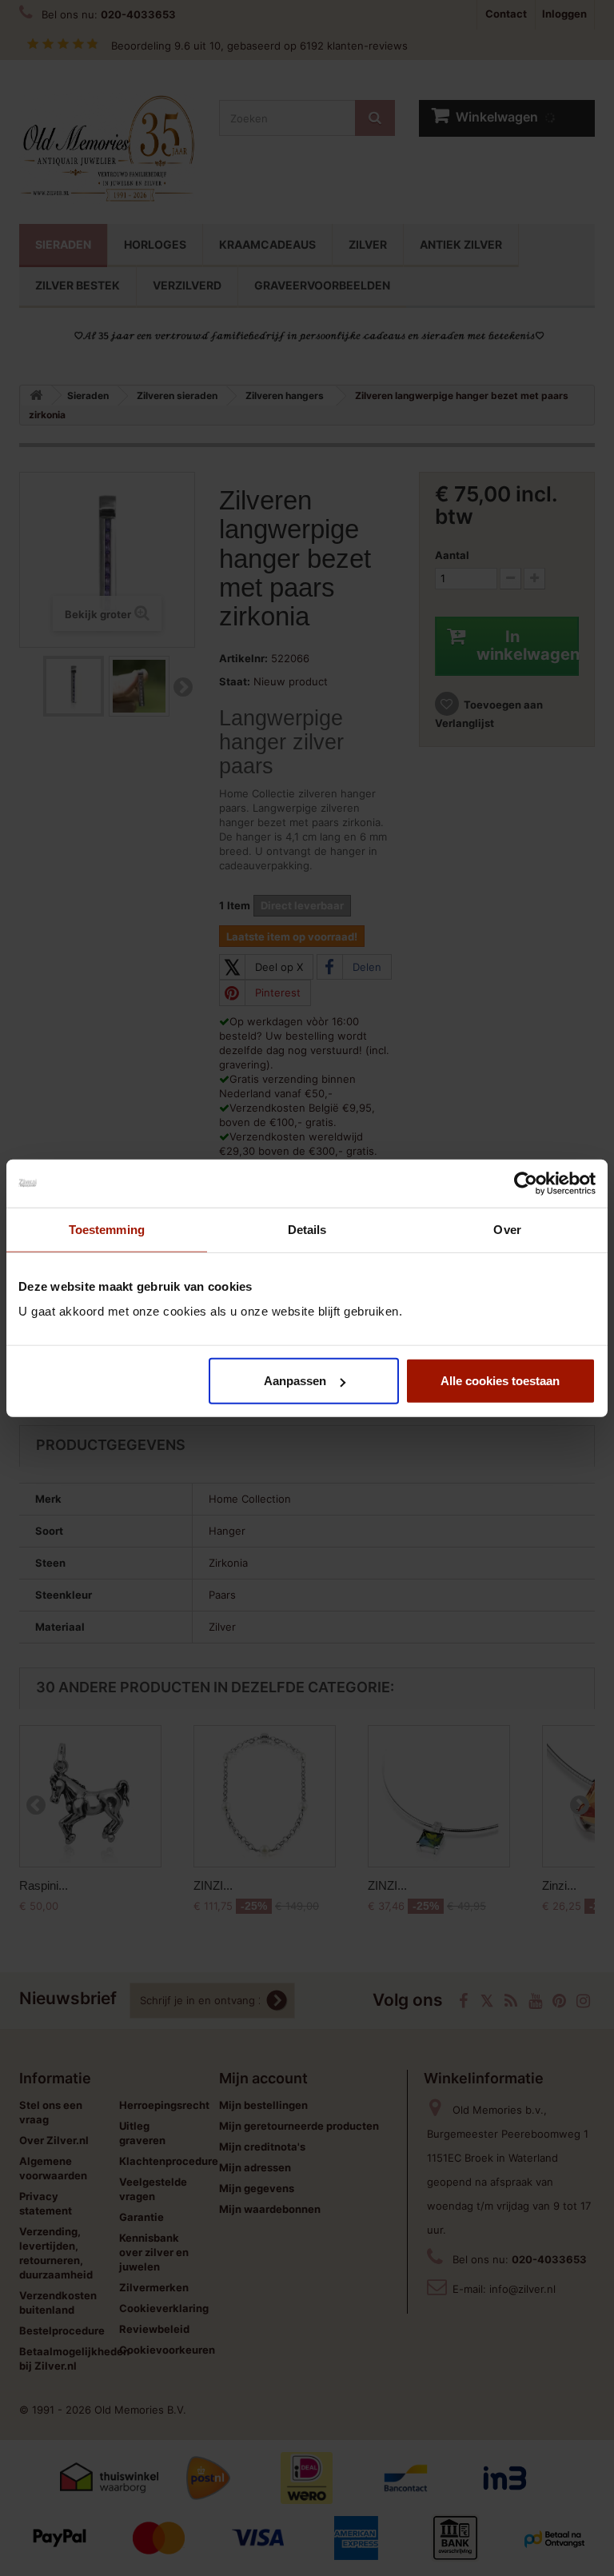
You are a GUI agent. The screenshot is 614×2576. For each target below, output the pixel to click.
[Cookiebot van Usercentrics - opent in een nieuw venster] (526, 1183)
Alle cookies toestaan (500, 1381)
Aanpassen (295, 1381)
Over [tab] (507, 1229)
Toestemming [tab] (107, 1229)
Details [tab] (307, 1229)
